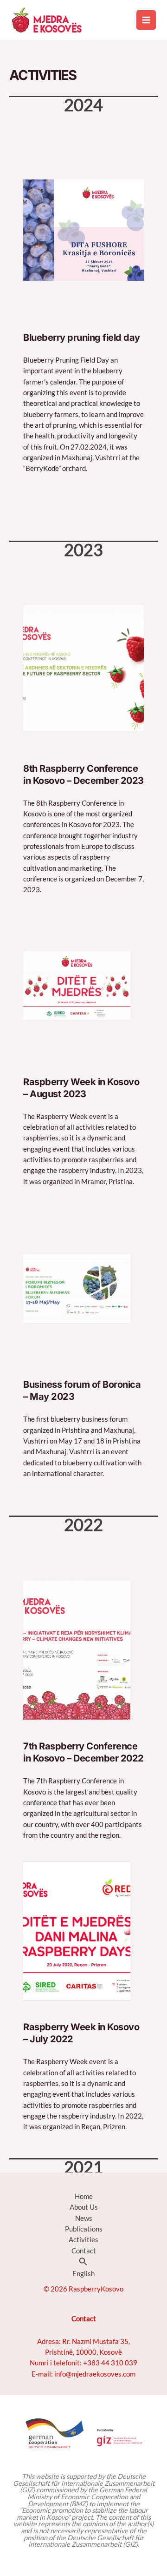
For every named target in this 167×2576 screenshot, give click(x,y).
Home (84, 2196)
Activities (83, 2240)
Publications (84, 2229)
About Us (84, 2207)
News (84, 2218)
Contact (84, 2251)
